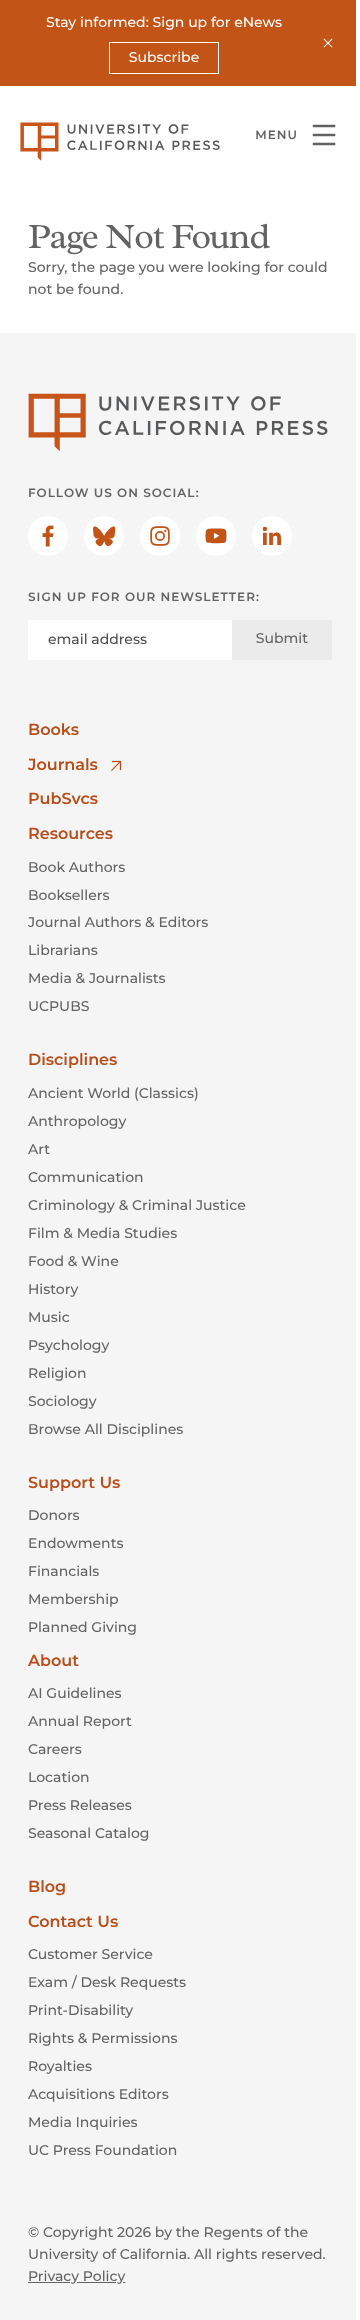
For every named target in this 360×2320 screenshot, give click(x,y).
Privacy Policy (76, 2276)
